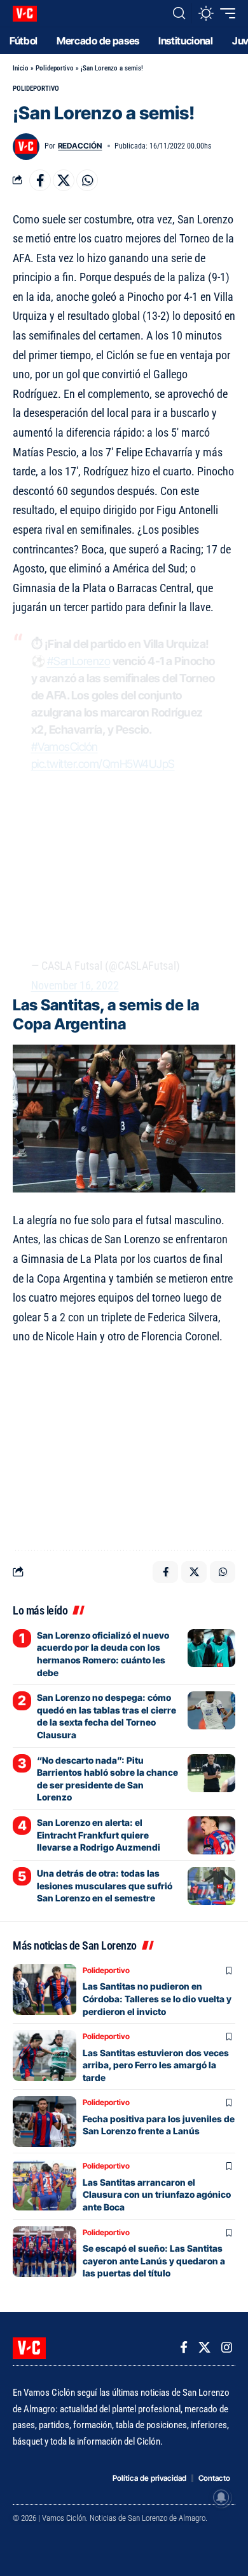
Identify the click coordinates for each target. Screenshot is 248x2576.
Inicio (21, 68)
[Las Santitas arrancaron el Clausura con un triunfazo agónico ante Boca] (45, 2185)
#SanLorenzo (79, 661)
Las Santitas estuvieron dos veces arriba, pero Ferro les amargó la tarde (156, 2065)
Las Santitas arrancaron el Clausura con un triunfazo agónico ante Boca (157, 2195)
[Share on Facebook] (40, 180)
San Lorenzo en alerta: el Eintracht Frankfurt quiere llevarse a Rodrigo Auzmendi (99, 1835)
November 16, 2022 (75, 985)
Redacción (80, 146)
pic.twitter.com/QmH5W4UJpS (103, 764)
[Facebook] (184, 2348)
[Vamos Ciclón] (25, 14)
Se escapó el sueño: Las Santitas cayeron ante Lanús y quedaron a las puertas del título (154, 2261)
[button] (179, 13)
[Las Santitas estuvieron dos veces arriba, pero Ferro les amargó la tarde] (45, 2056)
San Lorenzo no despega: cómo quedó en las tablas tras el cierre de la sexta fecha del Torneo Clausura (107, 1716)
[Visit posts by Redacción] (26, 147)
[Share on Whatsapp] (87, 180)
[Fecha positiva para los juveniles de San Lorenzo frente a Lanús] (45, 2122)
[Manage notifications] (221, 2497)
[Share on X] (64, 180)
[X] (204, 2348)
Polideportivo (55, 68)
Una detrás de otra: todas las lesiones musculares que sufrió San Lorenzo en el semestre (105, 1886)
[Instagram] (227, 2348)
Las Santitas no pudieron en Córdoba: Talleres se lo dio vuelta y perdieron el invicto (157, 1998)
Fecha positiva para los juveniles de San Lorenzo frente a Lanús (159, 2125)
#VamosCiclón (65, 747)
